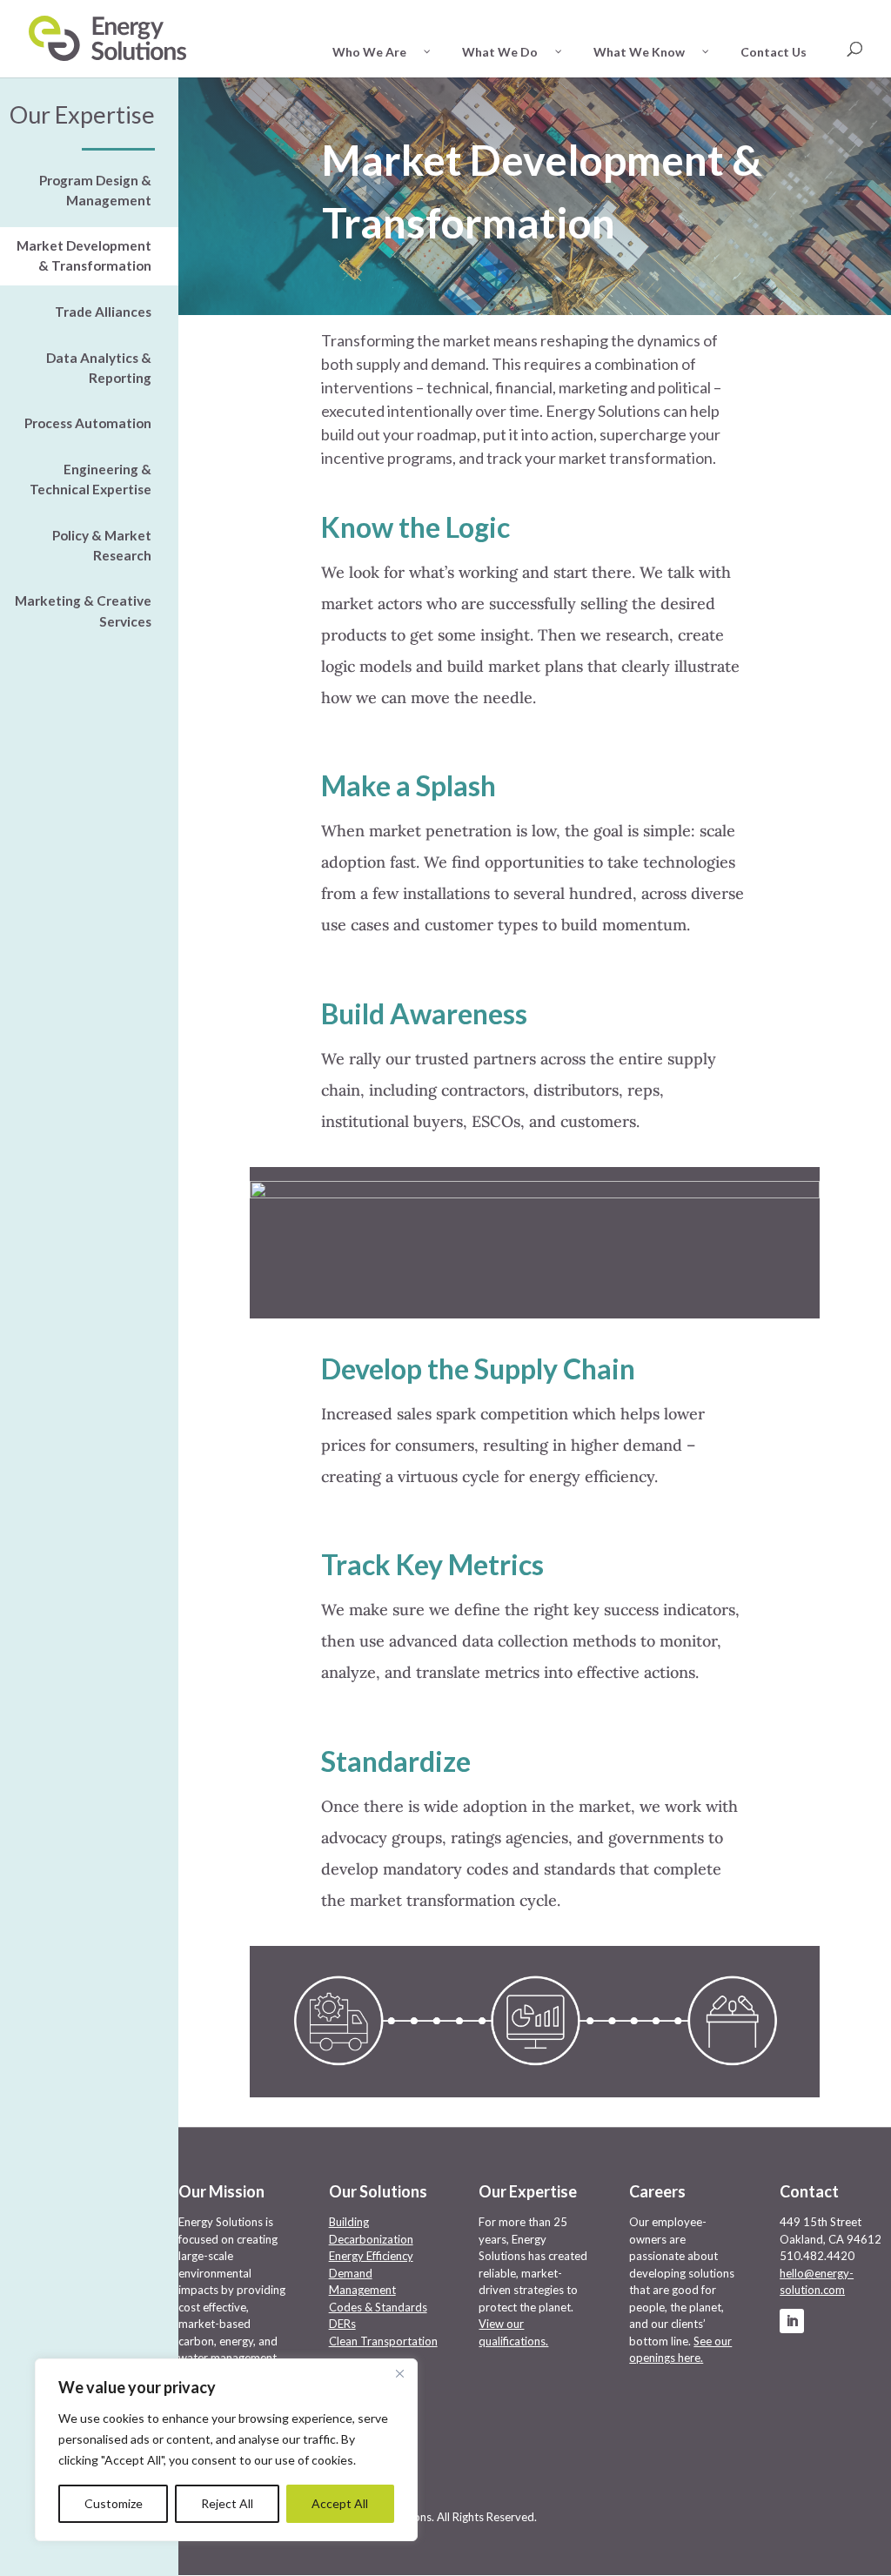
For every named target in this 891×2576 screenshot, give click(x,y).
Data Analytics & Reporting (99, 368)
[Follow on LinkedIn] (792, 2321)
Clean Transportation (383, 2341)
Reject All (227, 2503)
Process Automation (88, 423)
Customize (114, 2503)
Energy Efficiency (371, 2256)
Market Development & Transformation (84, 255)
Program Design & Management (95, 190)
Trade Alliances (103, 312)
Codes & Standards (378, 2307)
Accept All (340, 2503)
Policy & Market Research (102, 545)
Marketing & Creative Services (83, 610)
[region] (226, 2450)
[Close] (399, 2373)
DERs (342, 2324)
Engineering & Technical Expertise (90, 479)
